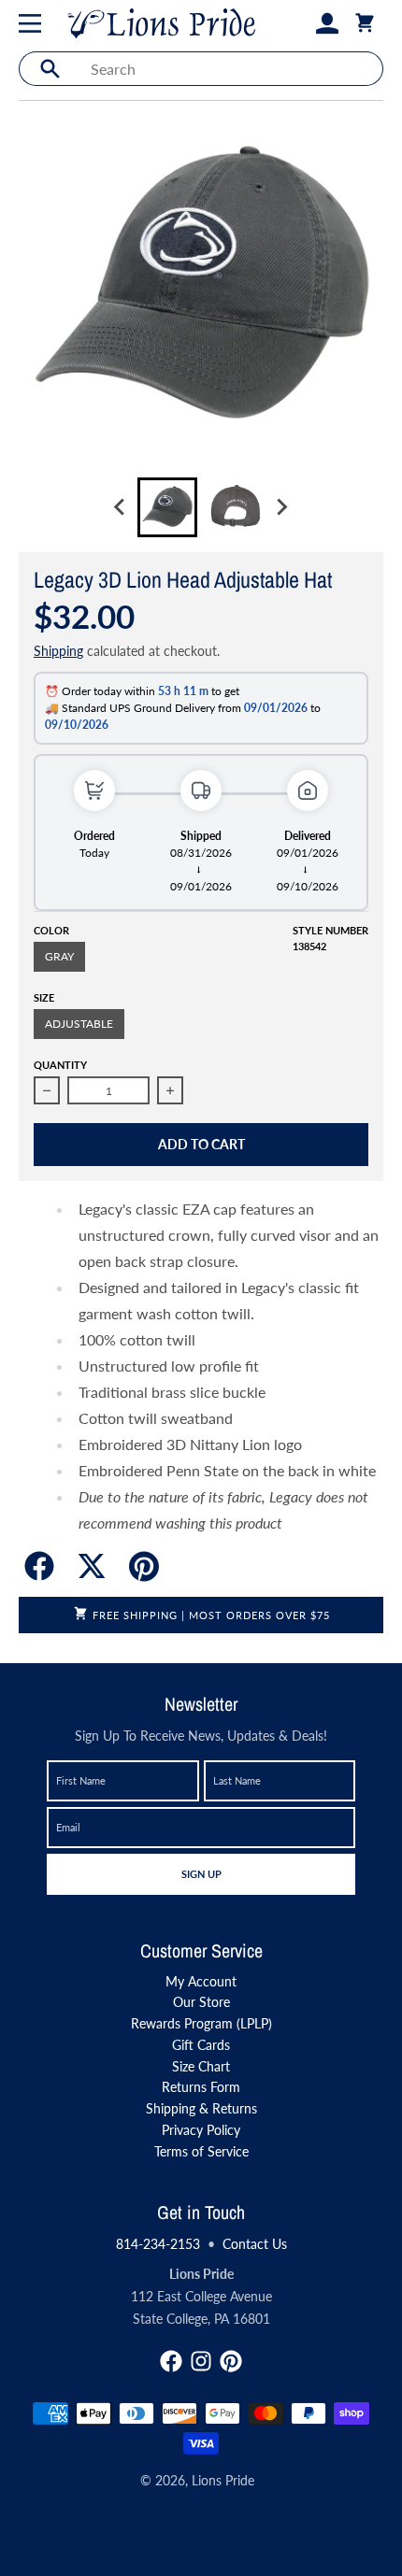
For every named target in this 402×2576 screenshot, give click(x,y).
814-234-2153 (158, 2244)
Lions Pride (223, 2480)
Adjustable (79, 1024)
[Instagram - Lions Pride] (201, 2361)
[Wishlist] (297, 23)
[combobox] (231, 69)
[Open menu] (34, 23)
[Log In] (327, 23)
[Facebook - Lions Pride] (171, 2361)
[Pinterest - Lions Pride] (231, 2361)
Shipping (58, 651)
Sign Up (201, 1873)
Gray (59, 956)
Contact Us (255, 2244)
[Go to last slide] (121, 507)
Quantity (60, 1065)
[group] (167, 507)
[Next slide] (281, 507)
